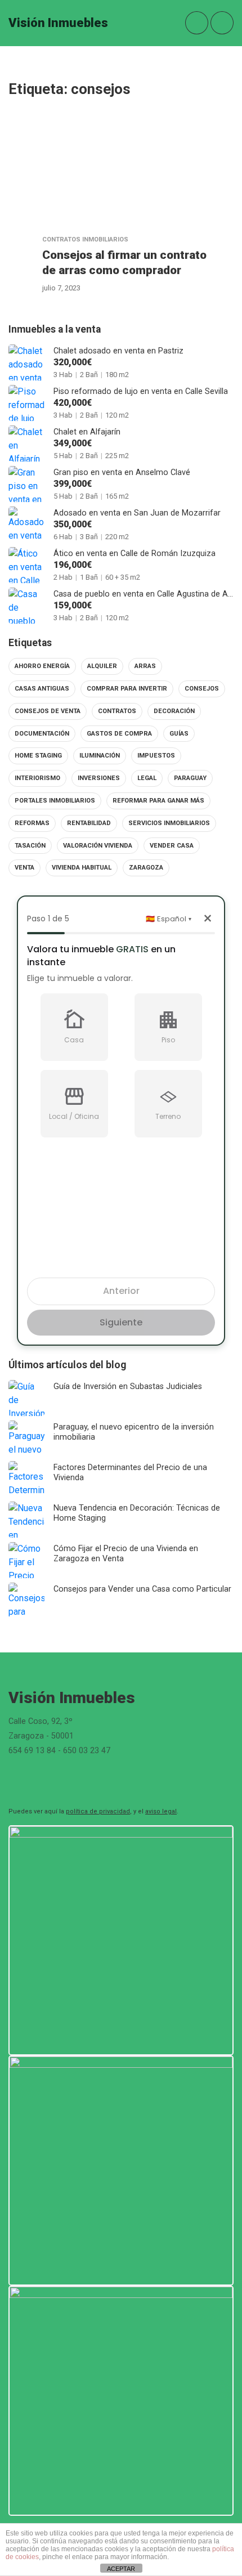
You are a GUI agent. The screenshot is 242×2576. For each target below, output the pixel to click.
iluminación (100, 756)
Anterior (121, 1291)
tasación (30, 846)
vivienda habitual (82, 868)
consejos (202, 689)
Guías (179, 734)
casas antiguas (42, 689)
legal (147, 778)
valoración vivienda (98, 846)
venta (24, 868)
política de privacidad (98, 1811)
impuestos (156, 756)
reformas (32, 823)
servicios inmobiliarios (169, 823)
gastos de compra (119, 734)
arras (145, 666)
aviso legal (161, 1811)
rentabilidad (89, 823)
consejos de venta (48, 711)
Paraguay (190, 778)
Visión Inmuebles (58, 23)
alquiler (102, 666)
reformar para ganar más (158, 801)
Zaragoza (146, 868)
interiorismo (37, 778)
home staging (38, 756)
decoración (174, 711)
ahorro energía (42, 666)
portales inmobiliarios (55, 801)
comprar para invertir (127, 689)
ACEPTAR (121, 2569)
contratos (117, 711)
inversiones (99, 778)
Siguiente (121, 1322)
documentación (42, 734)
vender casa (172, 846)
